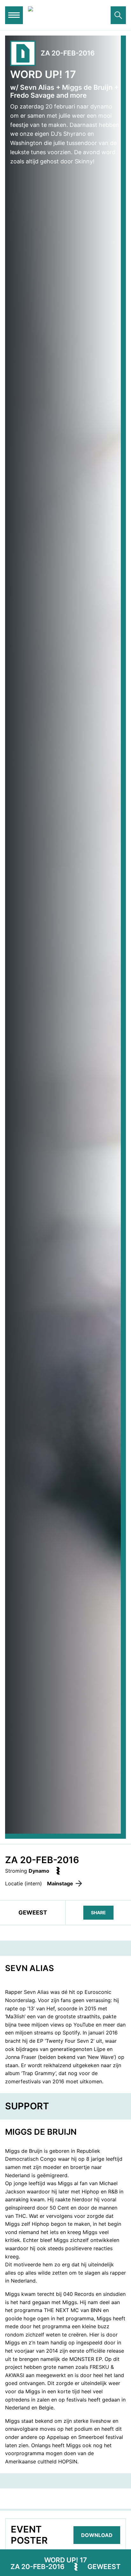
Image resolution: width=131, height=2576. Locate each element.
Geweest (104, 2567)
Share (98, 1912)
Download (97, 2535)
